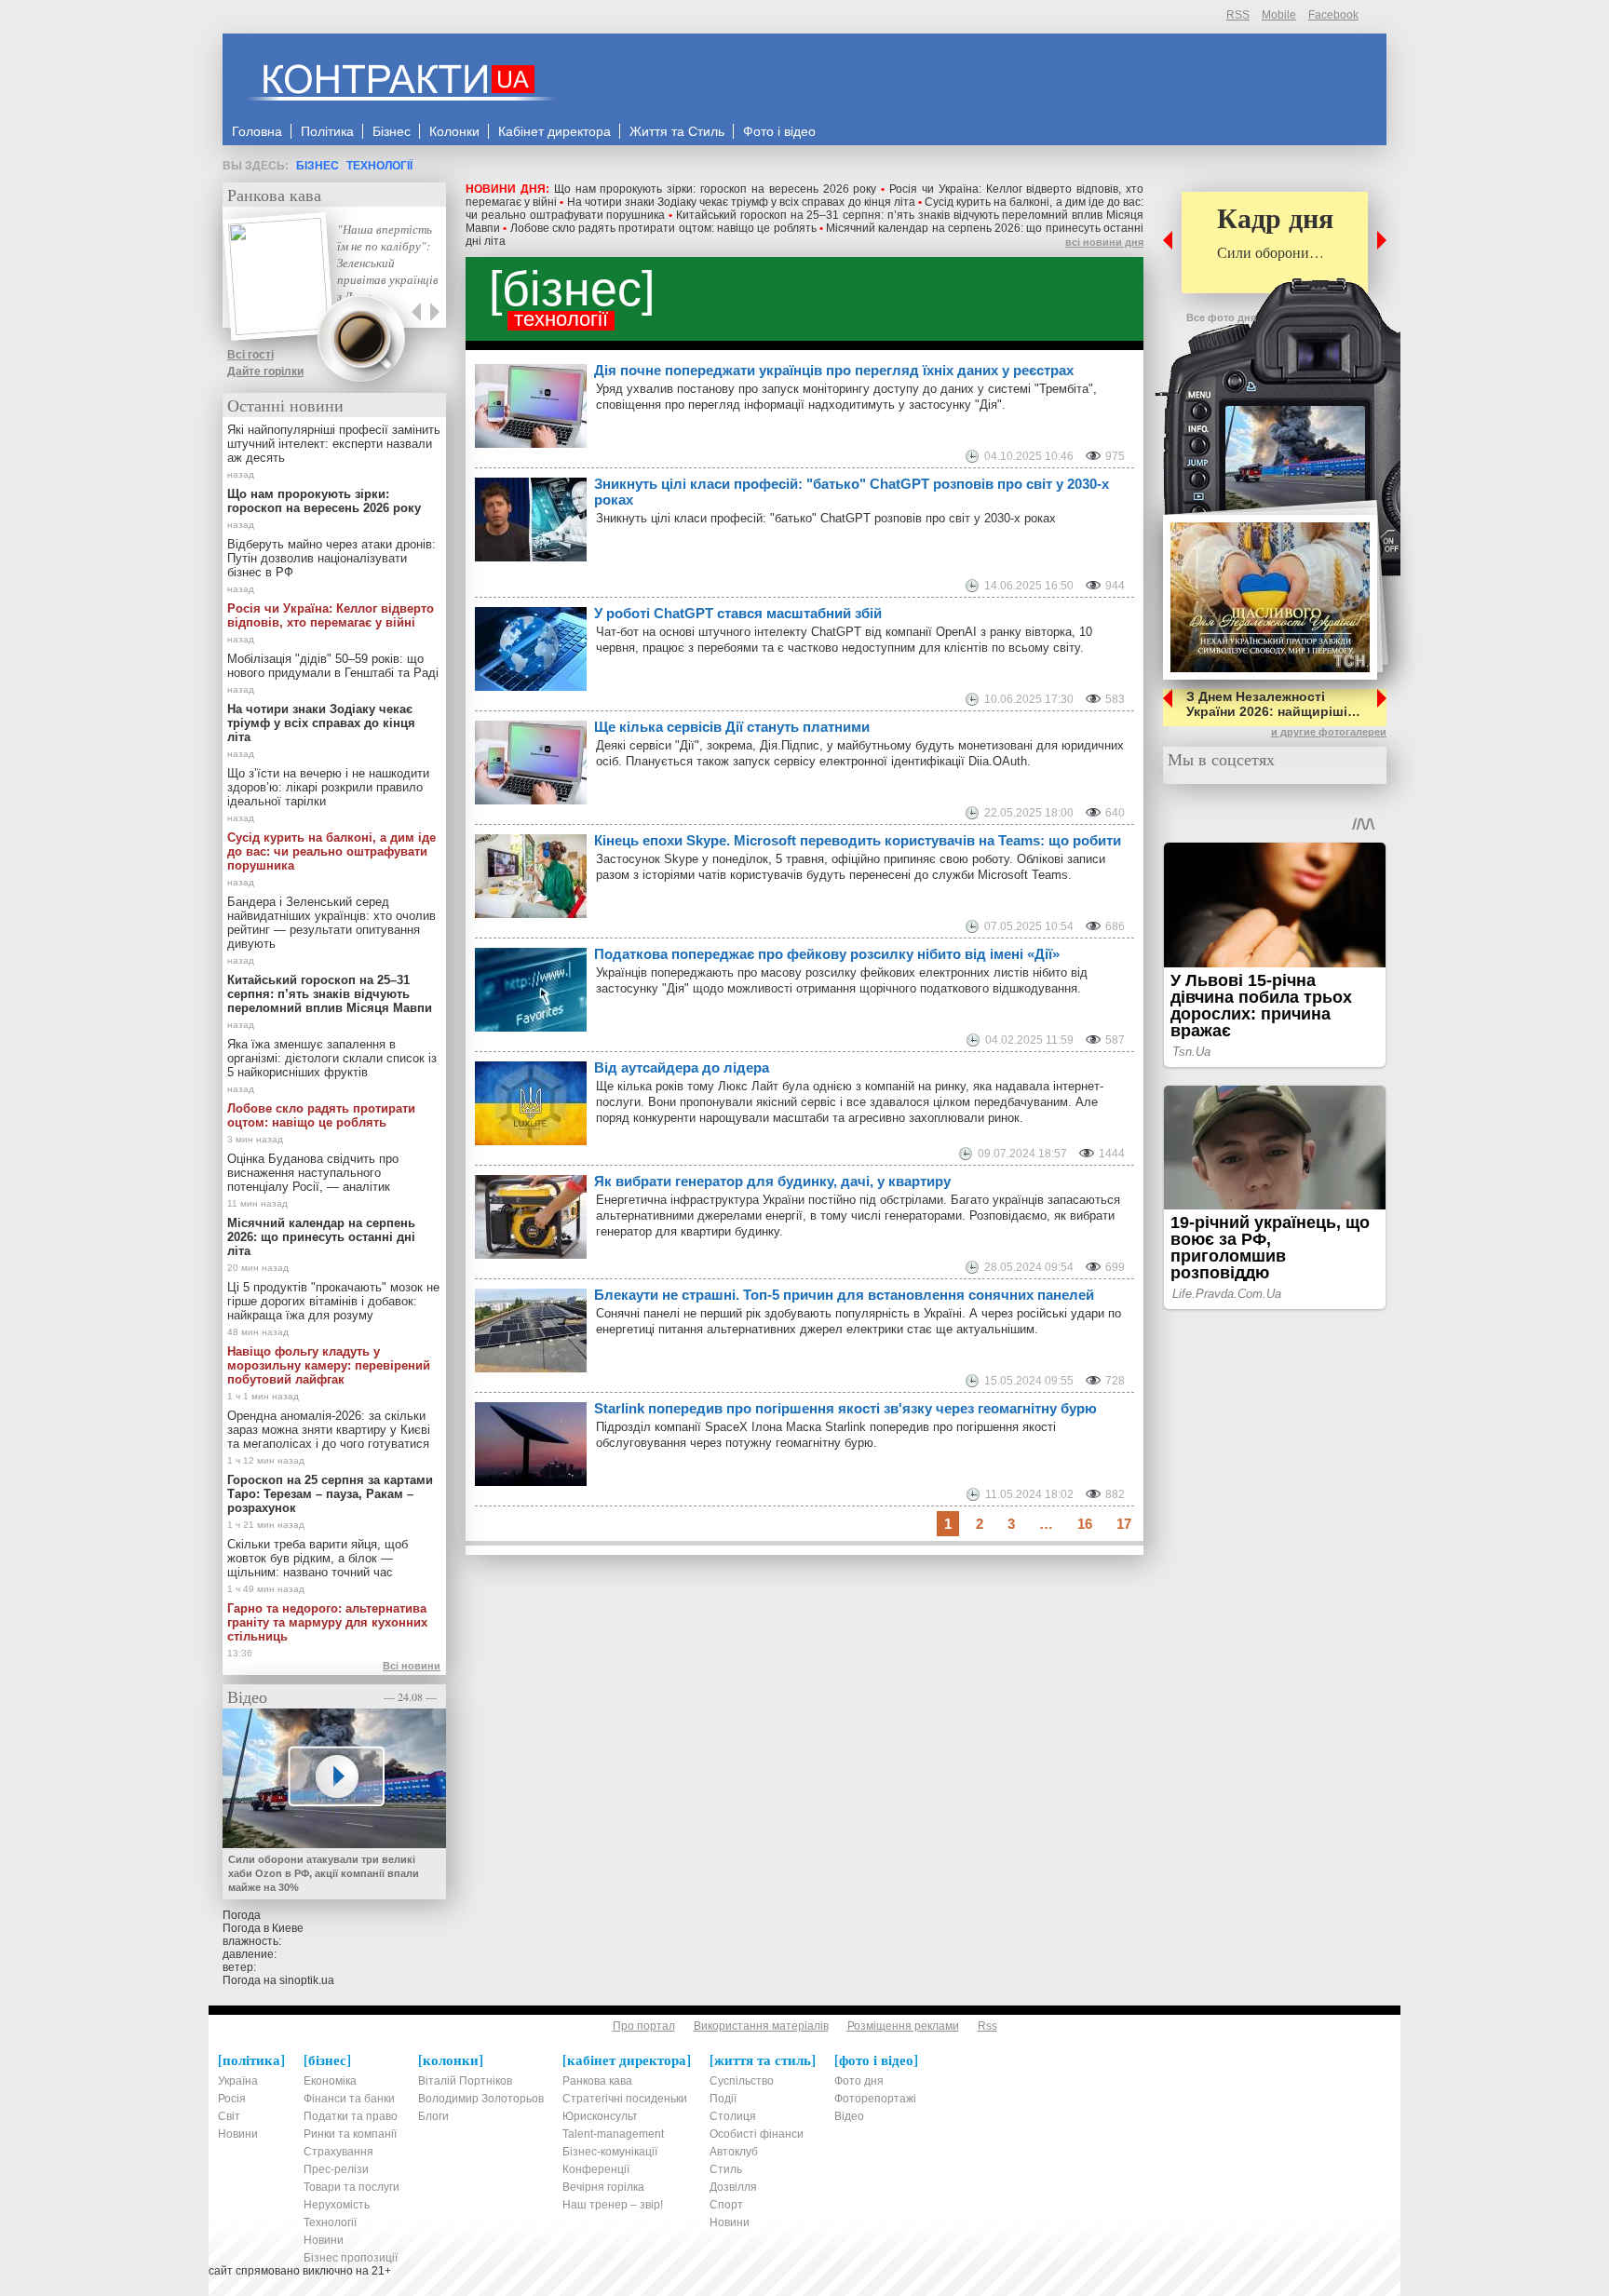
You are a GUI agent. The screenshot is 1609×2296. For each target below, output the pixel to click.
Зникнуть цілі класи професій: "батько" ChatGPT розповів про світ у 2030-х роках (852, 492)
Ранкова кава (274, 195)
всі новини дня (1104, 242)
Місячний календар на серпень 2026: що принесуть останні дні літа (321, 1237)
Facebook (1333, 15)
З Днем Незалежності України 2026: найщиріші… (1273, 704)
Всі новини (412, 1666)
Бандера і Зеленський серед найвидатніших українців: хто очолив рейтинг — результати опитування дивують (331, 923)
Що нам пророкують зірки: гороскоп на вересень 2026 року (716, 189)
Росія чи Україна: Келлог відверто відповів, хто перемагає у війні (331, 615)
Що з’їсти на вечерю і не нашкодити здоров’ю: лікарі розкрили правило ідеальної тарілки (328, 787)
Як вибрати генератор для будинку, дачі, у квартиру (772, 1181)
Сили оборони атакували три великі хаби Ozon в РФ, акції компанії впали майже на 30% (324, 1873)
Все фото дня (1221, 317)
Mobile (1279, 15)
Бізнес (318, 166)
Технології (379, 166)
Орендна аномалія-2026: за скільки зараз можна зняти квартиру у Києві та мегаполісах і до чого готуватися (329, 1430)
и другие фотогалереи (1329, 732)
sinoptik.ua (307, 1980)
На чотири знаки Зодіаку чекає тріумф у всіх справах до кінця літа (741, 202)
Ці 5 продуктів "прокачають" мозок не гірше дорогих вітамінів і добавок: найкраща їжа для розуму (333, 1301)
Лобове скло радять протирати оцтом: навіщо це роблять (663, 228)
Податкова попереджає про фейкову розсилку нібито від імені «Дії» (827, 954)
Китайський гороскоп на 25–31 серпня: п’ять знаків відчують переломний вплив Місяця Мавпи (330, 994)
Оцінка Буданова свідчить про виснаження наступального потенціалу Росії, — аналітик (313, 1173)
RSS (1238, 15)
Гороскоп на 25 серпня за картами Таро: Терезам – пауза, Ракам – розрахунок (330, 1494)
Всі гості (250, 355)
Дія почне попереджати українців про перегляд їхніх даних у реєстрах (834, 370)
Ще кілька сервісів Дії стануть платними (732, 727)
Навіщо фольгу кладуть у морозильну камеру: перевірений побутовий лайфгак (329, 1365)
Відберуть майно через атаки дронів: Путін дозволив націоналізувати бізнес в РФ (331, 558)
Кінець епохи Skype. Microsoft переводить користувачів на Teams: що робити (858, 840)
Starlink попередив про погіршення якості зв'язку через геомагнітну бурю (845, 1408)
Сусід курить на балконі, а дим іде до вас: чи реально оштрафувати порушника (331, 851)
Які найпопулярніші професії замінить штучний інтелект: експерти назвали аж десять (334, 444)
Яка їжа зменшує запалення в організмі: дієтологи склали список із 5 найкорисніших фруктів (332, 1058)
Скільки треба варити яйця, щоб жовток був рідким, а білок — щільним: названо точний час (318, 1558)
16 (1085, 1524)
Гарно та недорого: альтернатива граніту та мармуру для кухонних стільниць (327, 1622)
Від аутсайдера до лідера (682, 1067)
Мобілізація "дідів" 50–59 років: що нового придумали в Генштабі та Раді (333, 666)
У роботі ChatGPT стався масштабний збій (738, 613)
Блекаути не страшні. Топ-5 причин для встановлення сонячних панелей (844, 1295)
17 (1124, 1524)
